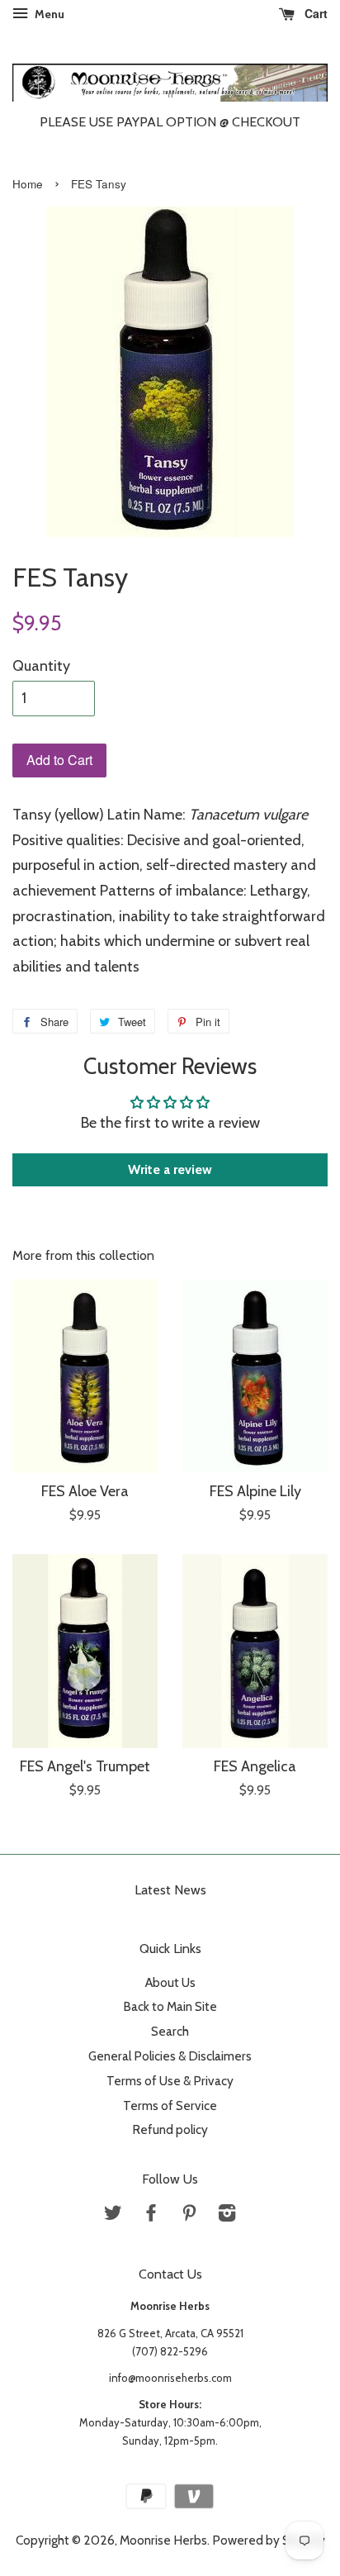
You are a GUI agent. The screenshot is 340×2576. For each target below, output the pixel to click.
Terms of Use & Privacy (170, 2081)
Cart (314, 13)
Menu (48, 14)
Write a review (170, 1169)
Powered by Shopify (269, 2540)
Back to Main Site (170, 2006)
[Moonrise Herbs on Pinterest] (189, 2215)
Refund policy (170, 2129)
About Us (170, 1982)
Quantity (41, 666)
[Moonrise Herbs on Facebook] (151, 2215)
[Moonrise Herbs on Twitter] (113, 2215)
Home (28, 184)
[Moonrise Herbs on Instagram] (227, 2215)
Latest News (170, 1890)
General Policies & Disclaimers (170, 2056)
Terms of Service (170, 2105)
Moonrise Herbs (163, 2540)
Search (170, 2031)
